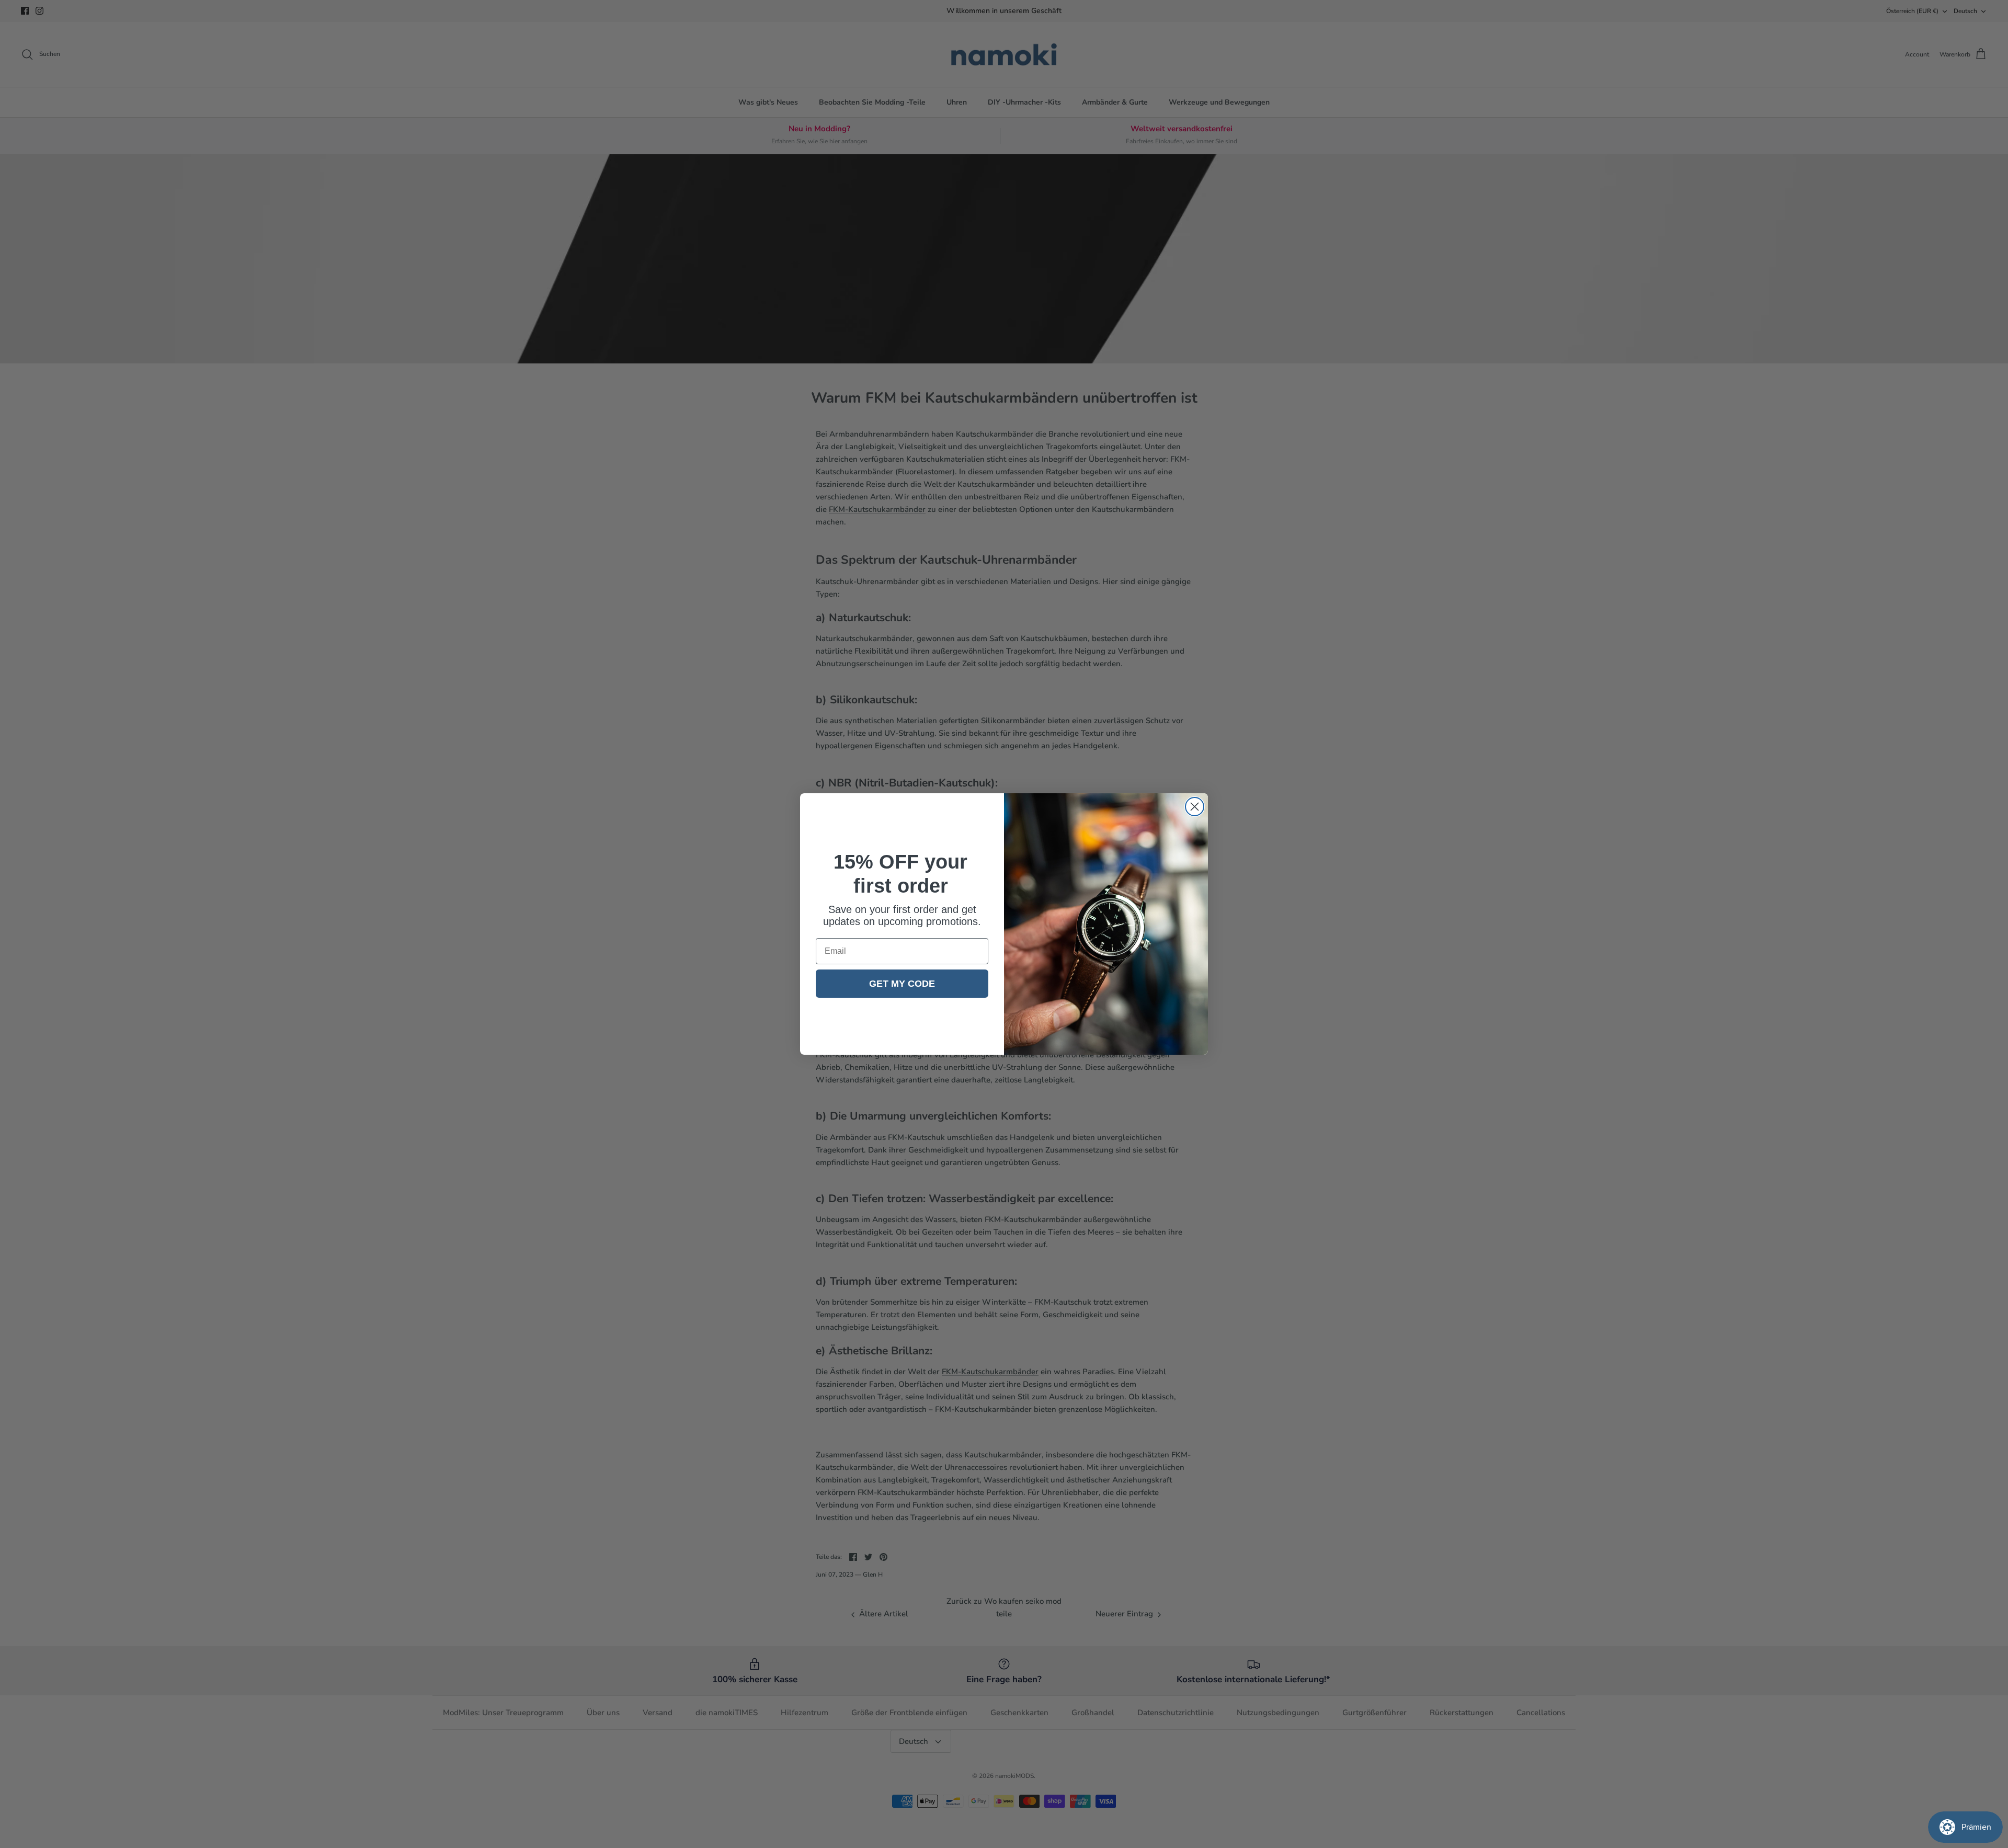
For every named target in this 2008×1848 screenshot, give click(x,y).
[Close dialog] (1195, 807)
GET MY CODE (902, 984)
